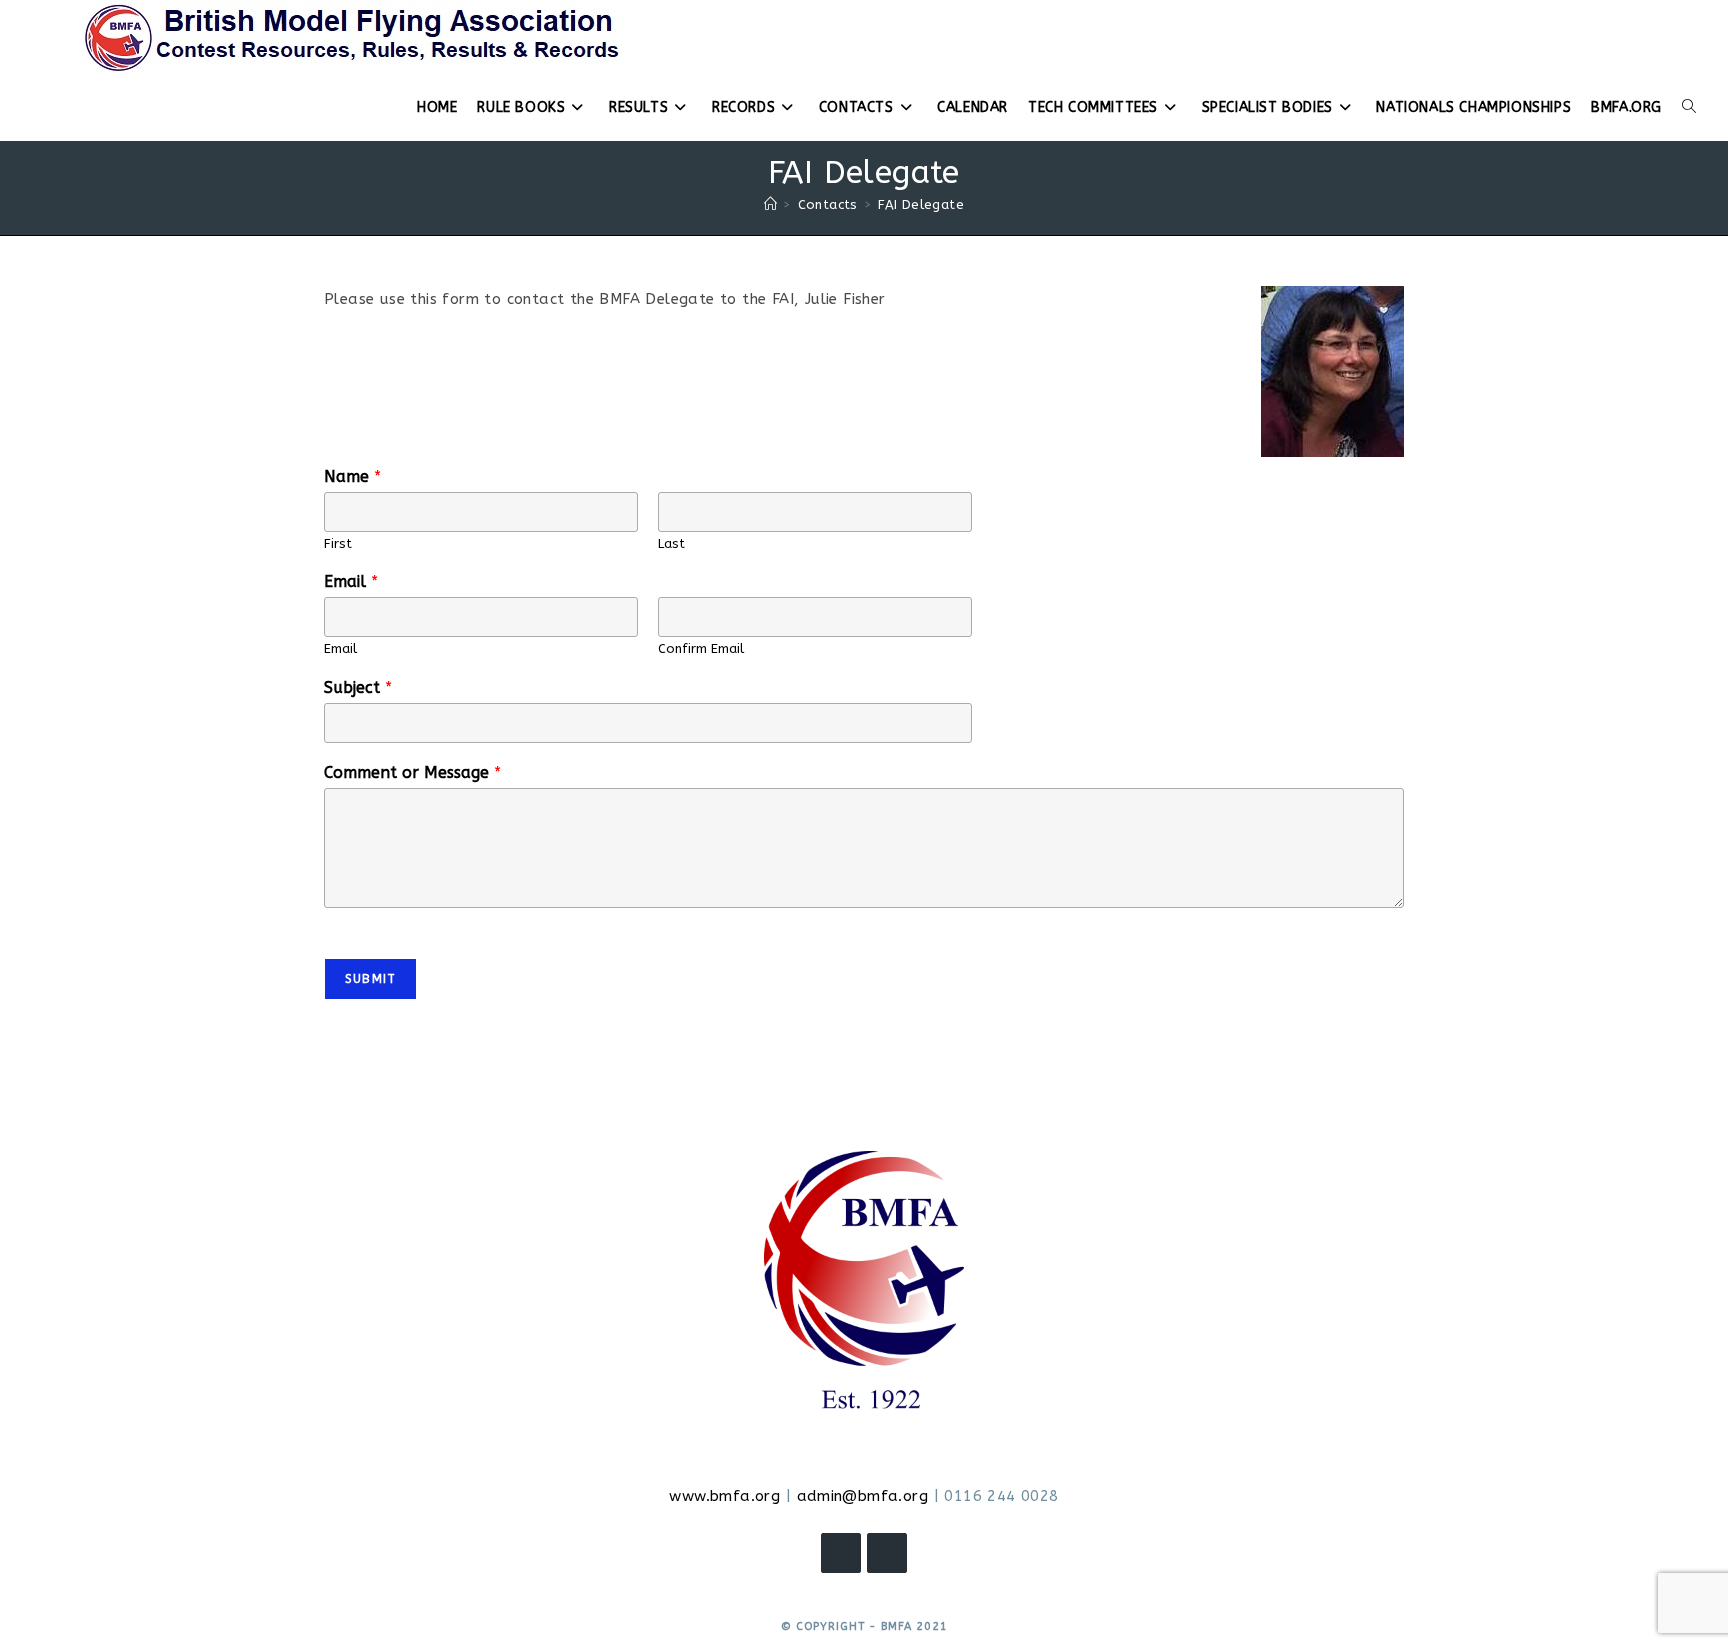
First (338, 543)
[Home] (770, 204)
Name (352, 476)
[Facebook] (841, 1553)
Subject (358, 687)
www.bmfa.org (724, 1496)
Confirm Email (701, 648)
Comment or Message (412, 772)
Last (671, 543)
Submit (370, 979)
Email (351, 581)
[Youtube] (887, 1553)
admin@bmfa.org (863, 1496)
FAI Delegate (921, 204)
